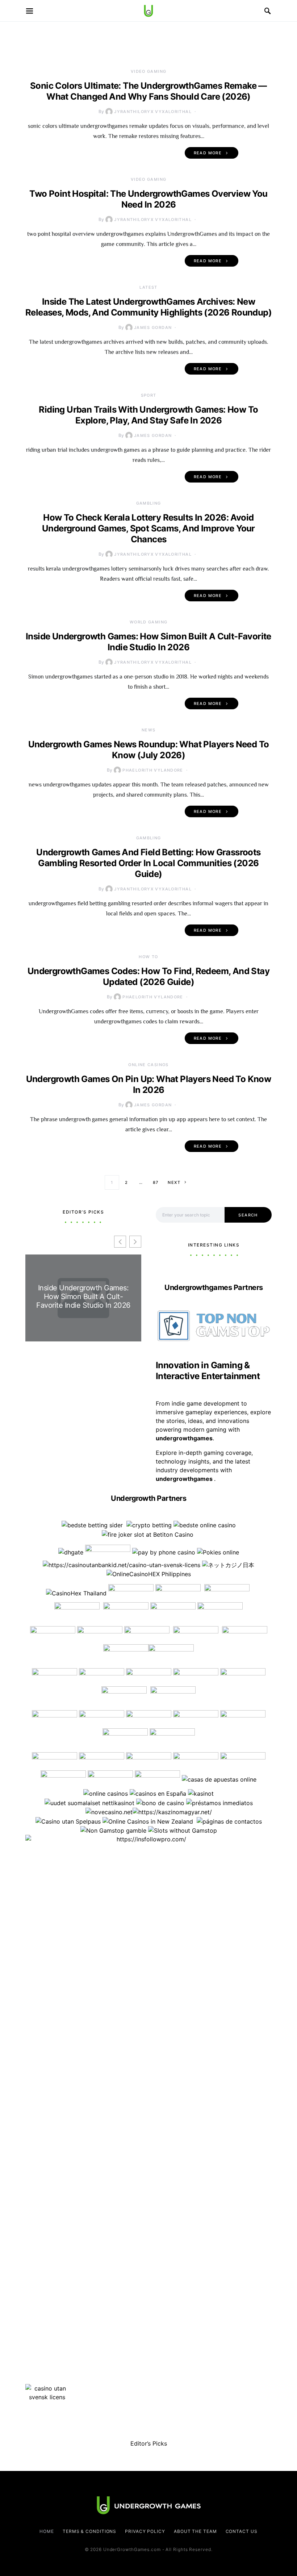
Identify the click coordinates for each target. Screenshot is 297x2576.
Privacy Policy (145, 2531)
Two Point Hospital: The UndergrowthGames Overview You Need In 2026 (148, 199)
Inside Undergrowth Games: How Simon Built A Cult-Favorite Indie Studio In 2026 (148, 642)
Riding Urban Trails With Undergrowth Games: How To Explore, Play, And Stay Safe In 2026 (148, 415)
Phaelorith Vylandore (153, 770)
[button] (135, 1242)
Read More (208, 153)
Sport (149, 395)
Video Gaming (149, 71)
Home (47, 2531)
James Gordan (153, 327)
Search (248, 1215)
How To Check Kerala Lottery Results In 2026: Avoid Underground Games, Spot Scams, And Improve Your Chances (148, 528)
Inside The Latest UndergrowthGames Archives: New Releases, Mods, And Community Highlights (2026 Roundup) (148, 307)
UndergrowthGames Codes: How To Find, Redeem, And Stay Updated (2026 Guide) (148, 976)
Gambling (149, 503)
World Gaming (149, 622)
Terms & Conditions (89, 2531)
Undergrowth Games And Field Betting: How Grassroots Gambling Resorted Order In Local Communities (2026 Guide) (148, 863)
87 (156, 1182)
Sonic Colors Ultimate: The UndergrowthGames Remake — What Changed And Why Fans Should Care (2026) (148, 91)
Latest (148, 287)
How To (148, 957)
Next (174, 1182)
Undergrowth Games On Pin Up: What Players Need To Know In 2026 (149, 1084)
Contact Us (242, 2531)
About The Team (195, 2531)
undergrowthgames (185, 1479)
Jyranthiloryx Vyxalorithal (153, 112)
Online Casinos (148, 1065)
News (149, 730)
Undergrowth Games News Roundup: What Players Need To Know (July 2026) (149, 750)
